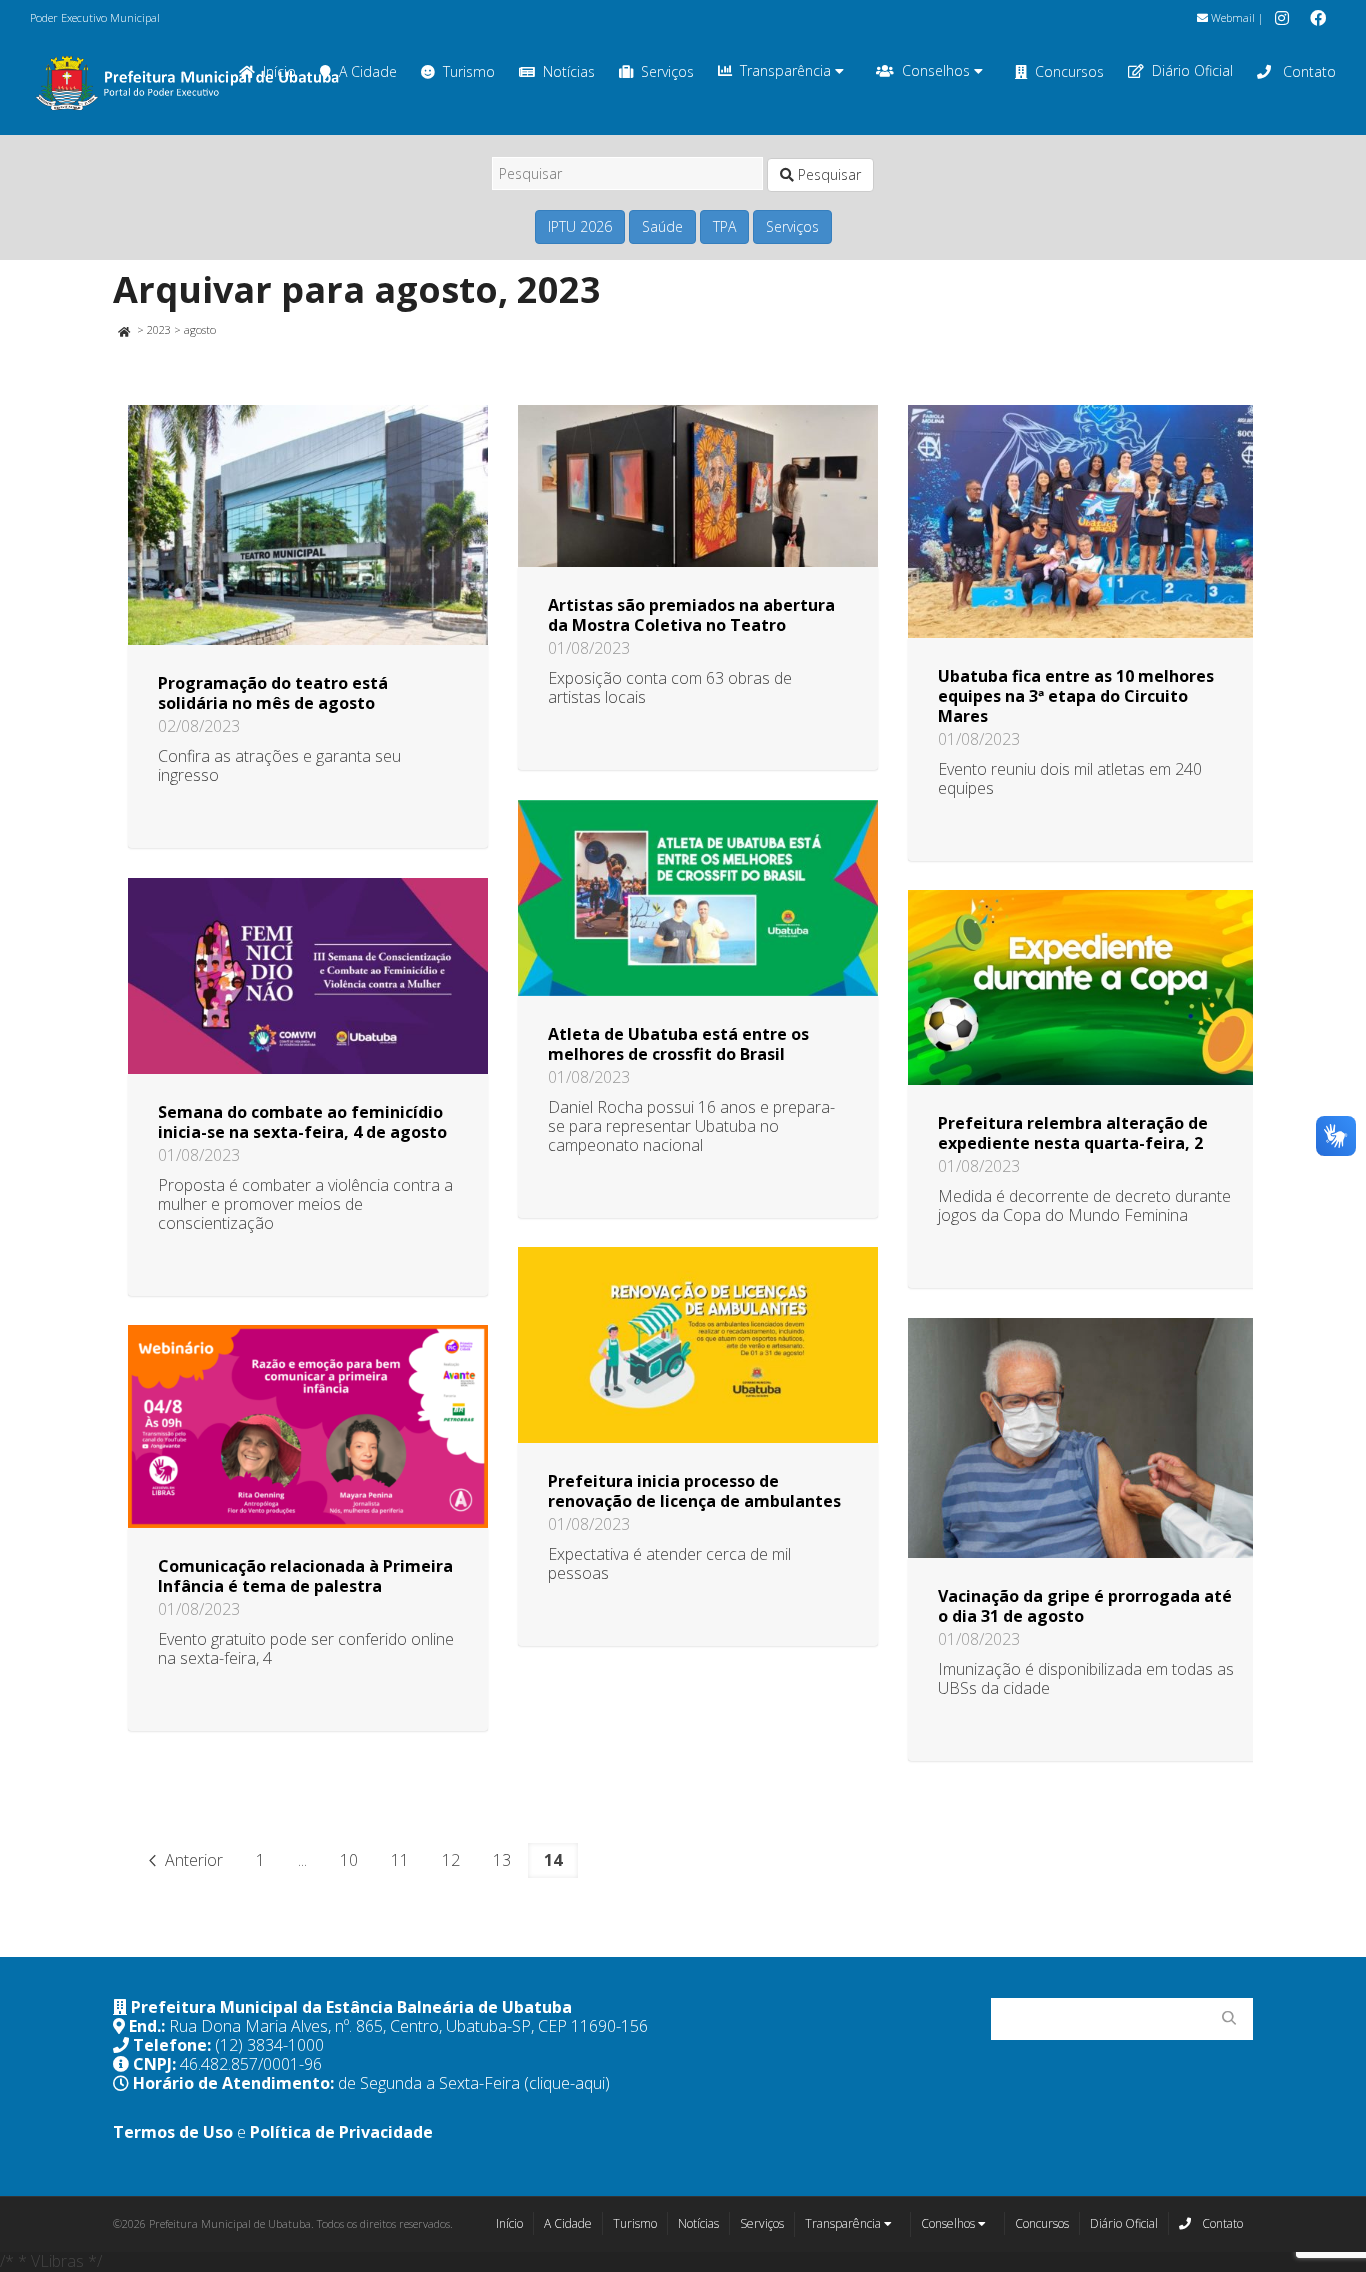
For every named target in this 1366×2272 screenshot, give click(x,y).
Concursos (1069, 71)
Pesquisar (827, 174)
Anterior (192, 1860)
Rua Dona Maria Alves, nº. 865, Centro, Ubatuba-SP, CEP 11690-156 (408, 2026)
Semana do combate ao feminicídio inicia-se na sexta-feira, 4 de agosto (302, 1122)
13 (502, 1860)
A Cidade (368, 71)
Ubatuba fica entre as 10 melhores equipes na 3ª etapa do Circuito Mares (1076, 696)
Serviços (667, 71)
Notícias (569, 71)
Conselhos (938, 70)
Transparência (787, 70)
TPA (724, 226)
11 (400, 1860)
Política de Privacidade (341, 2132)
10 (349, 1860)
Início (509, 2223)
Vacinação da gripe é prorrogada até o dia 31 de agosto (1085, 1606)
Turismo (469, 71)
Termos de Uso (173, 2132)
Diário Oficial (1192, 70)
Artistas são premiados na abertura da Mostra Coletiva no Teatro (691, 615)
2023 (159, 329)
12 (451, 1860)
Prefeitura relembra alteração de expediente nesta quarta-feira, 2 (1073, 1133)
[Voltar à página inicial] (123, 329)
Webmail (1231, 17)
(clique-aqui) (567, 2083)
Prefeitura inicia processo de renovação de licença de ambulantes (694, 1491)
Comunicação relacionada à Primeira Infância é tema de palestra (305, 1576)
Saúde (662, 226)
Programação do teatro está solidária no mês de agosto (273, 693)
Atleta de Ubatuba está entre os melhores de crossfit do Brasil (678, 1044)
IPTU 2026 (580, 226)
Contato (1307, 71)
